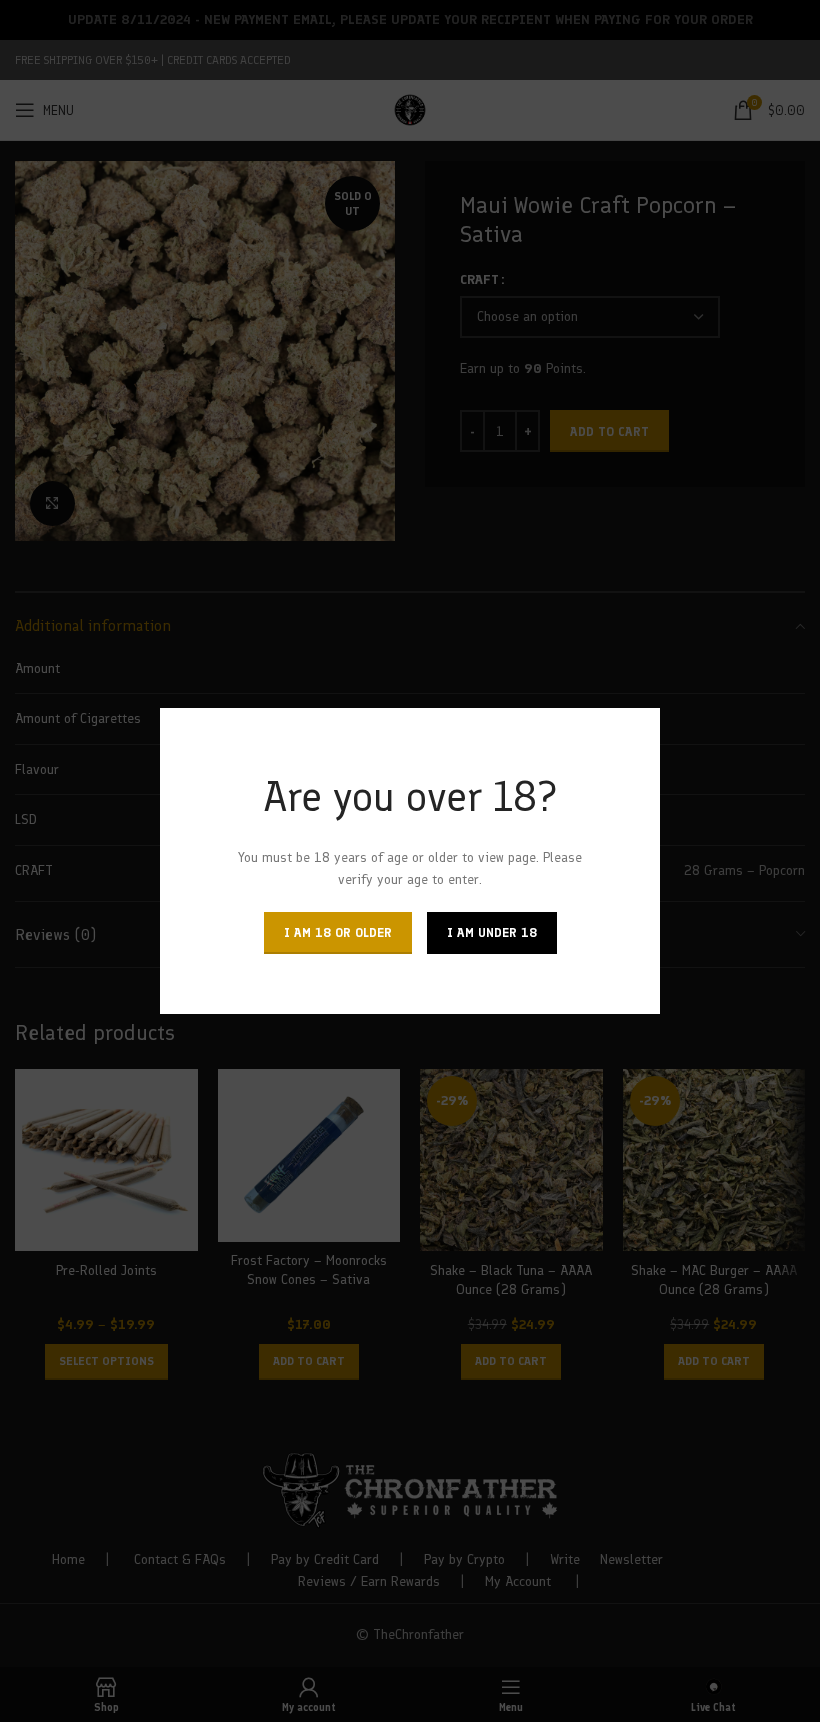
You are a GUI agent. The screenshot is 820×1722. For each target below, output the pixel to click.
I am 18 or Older (338, 932)
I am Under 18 (492, 932)
